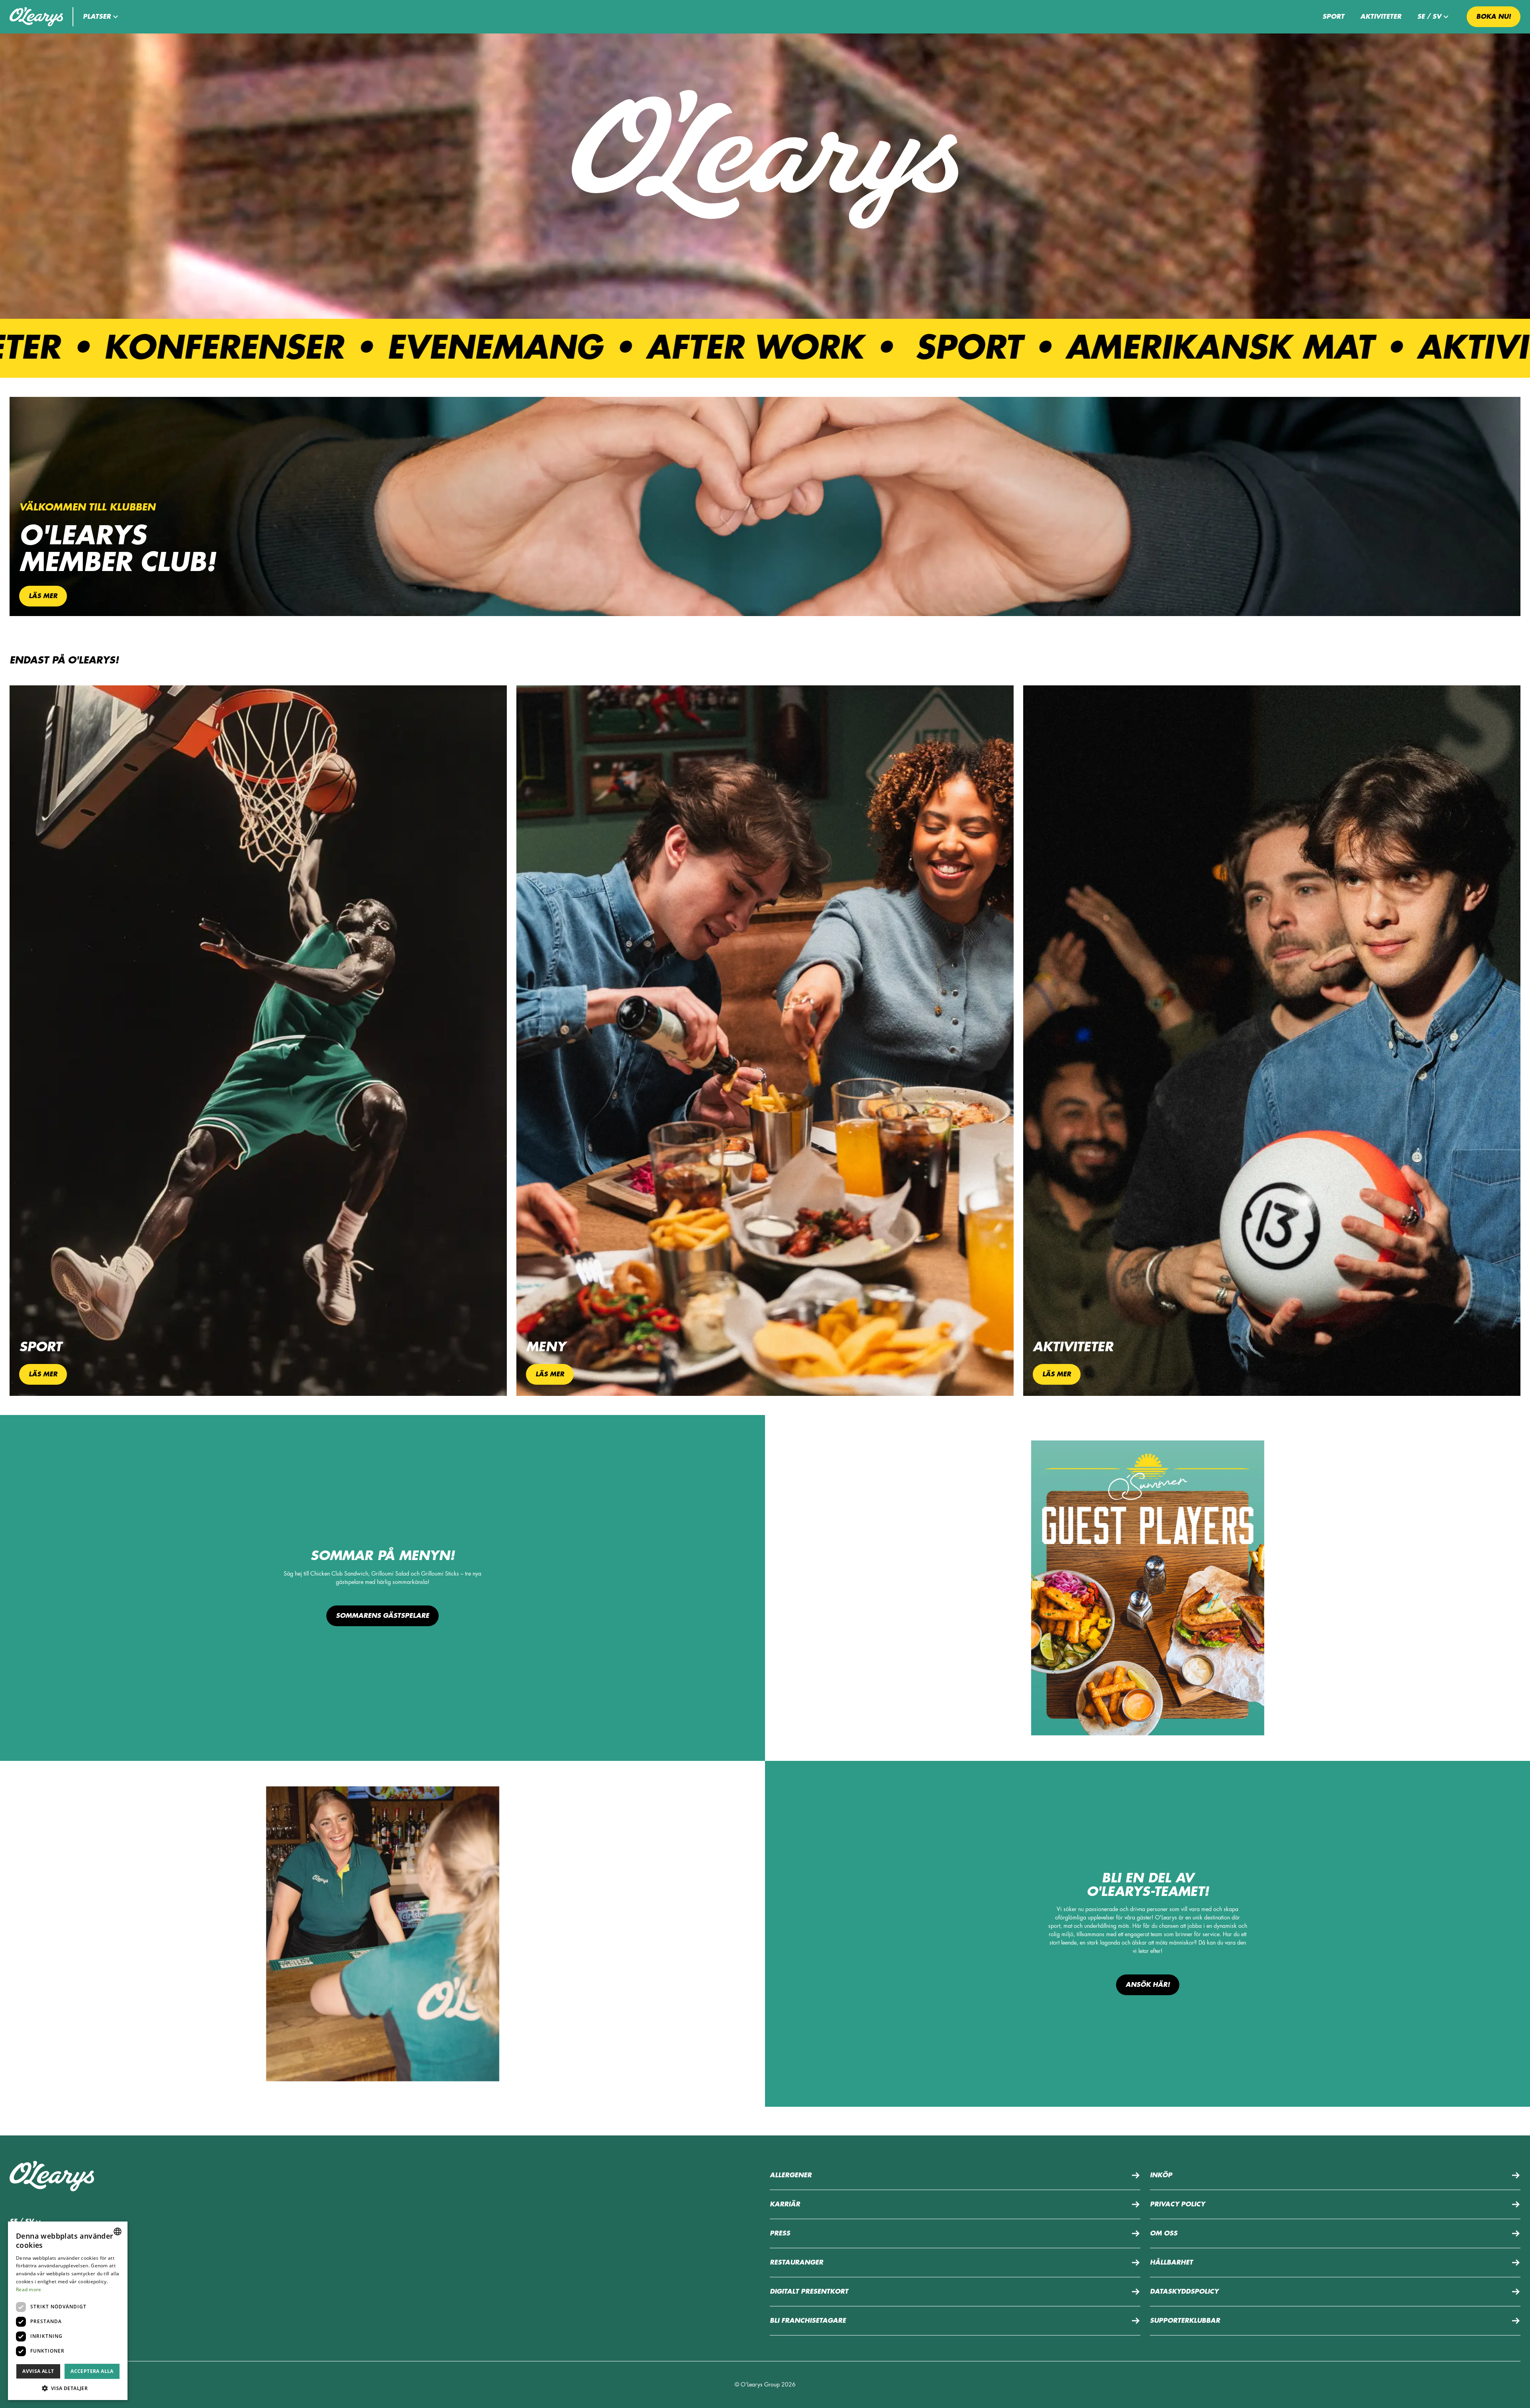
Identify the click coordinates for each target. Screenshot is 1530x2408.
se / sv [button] (1429, 17)
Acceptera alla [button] (92, 2371)
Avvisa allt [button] (38, 2371)
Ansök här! (1148, 1985)
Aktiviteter (1381, 17)
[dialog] (68, 2311)
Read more (29, 2289)
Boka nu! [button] (1494, 17)
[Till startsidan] (36, 17)
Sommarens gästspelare (382, 1616)
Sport (1333, 17)
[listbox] (118, 2231)
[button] (102, 17)
